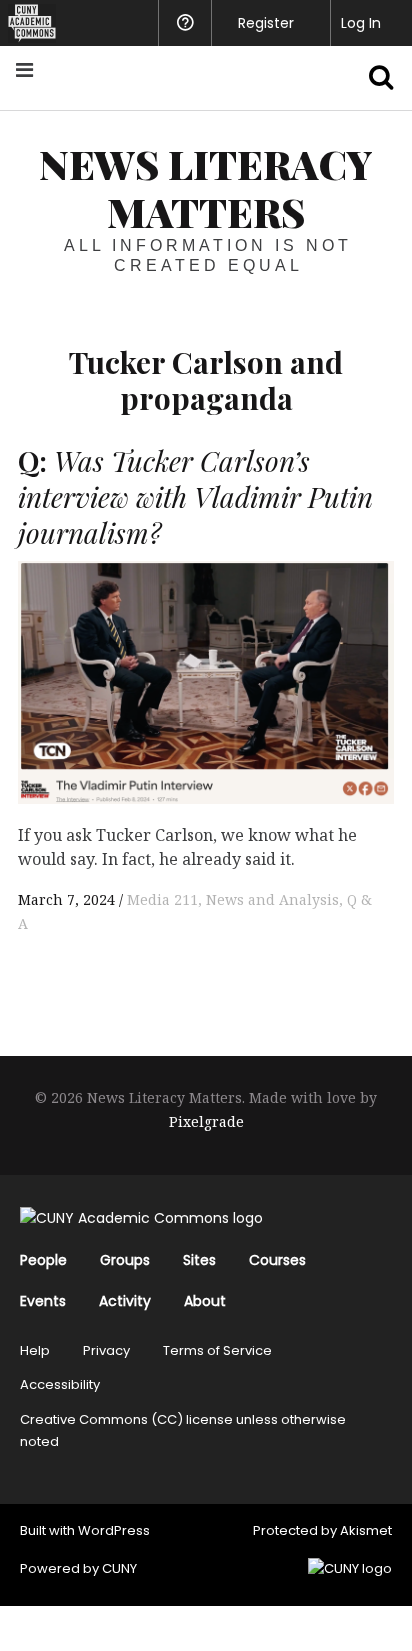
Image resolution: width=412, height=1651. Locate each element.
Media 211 (162, 899)
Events (43, 1301)
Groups (125, 1260)
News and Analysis (272, 899)
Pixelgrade (206, 1121)
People (43, 1260)
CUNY (119, 1568)
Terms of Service (217, 1350)
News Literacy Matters (206, 187)
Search (370, 77)
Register (266, 23)
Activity (125, 1301)
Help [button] (184, 23)
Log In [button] (361, 23)
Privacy (106, 1350)
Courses (277, 1260)
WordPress (114, 1530)
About (205, 1301)
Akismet (366, 1530)
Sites (199, 1260)
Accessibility (60, 1384)
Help (35, 1350)
